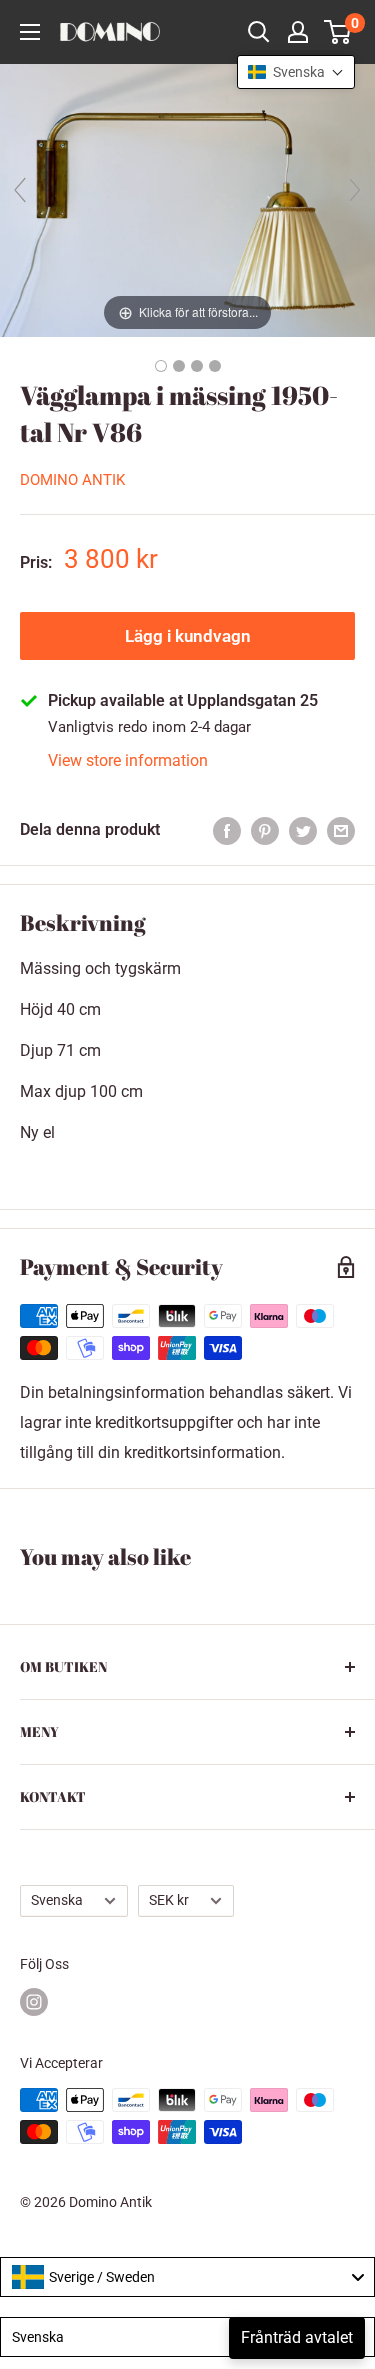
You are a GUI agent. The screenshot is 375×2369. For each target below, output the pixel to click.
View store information (128, 760)
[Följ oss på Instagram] (34, 2002)
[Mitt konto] (298, 32)
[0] (338, 32)
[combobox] (187, 2277)
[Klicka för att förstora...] (187, 199)
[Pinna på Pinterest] (265, 830)
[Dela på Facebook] (227, 830)
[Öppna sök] (259, 32)
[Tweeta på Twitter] (303, 830)
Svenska (57, 1900)
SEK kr (169, 1900)
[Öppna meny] (30, 32)
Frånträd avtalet (297, 2337)
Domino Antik (72, 480)
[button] (296, 72)
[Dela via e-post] (341, 830)
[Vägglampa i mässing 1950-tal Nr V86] (161, 366)
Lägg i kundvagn (188, 636)
